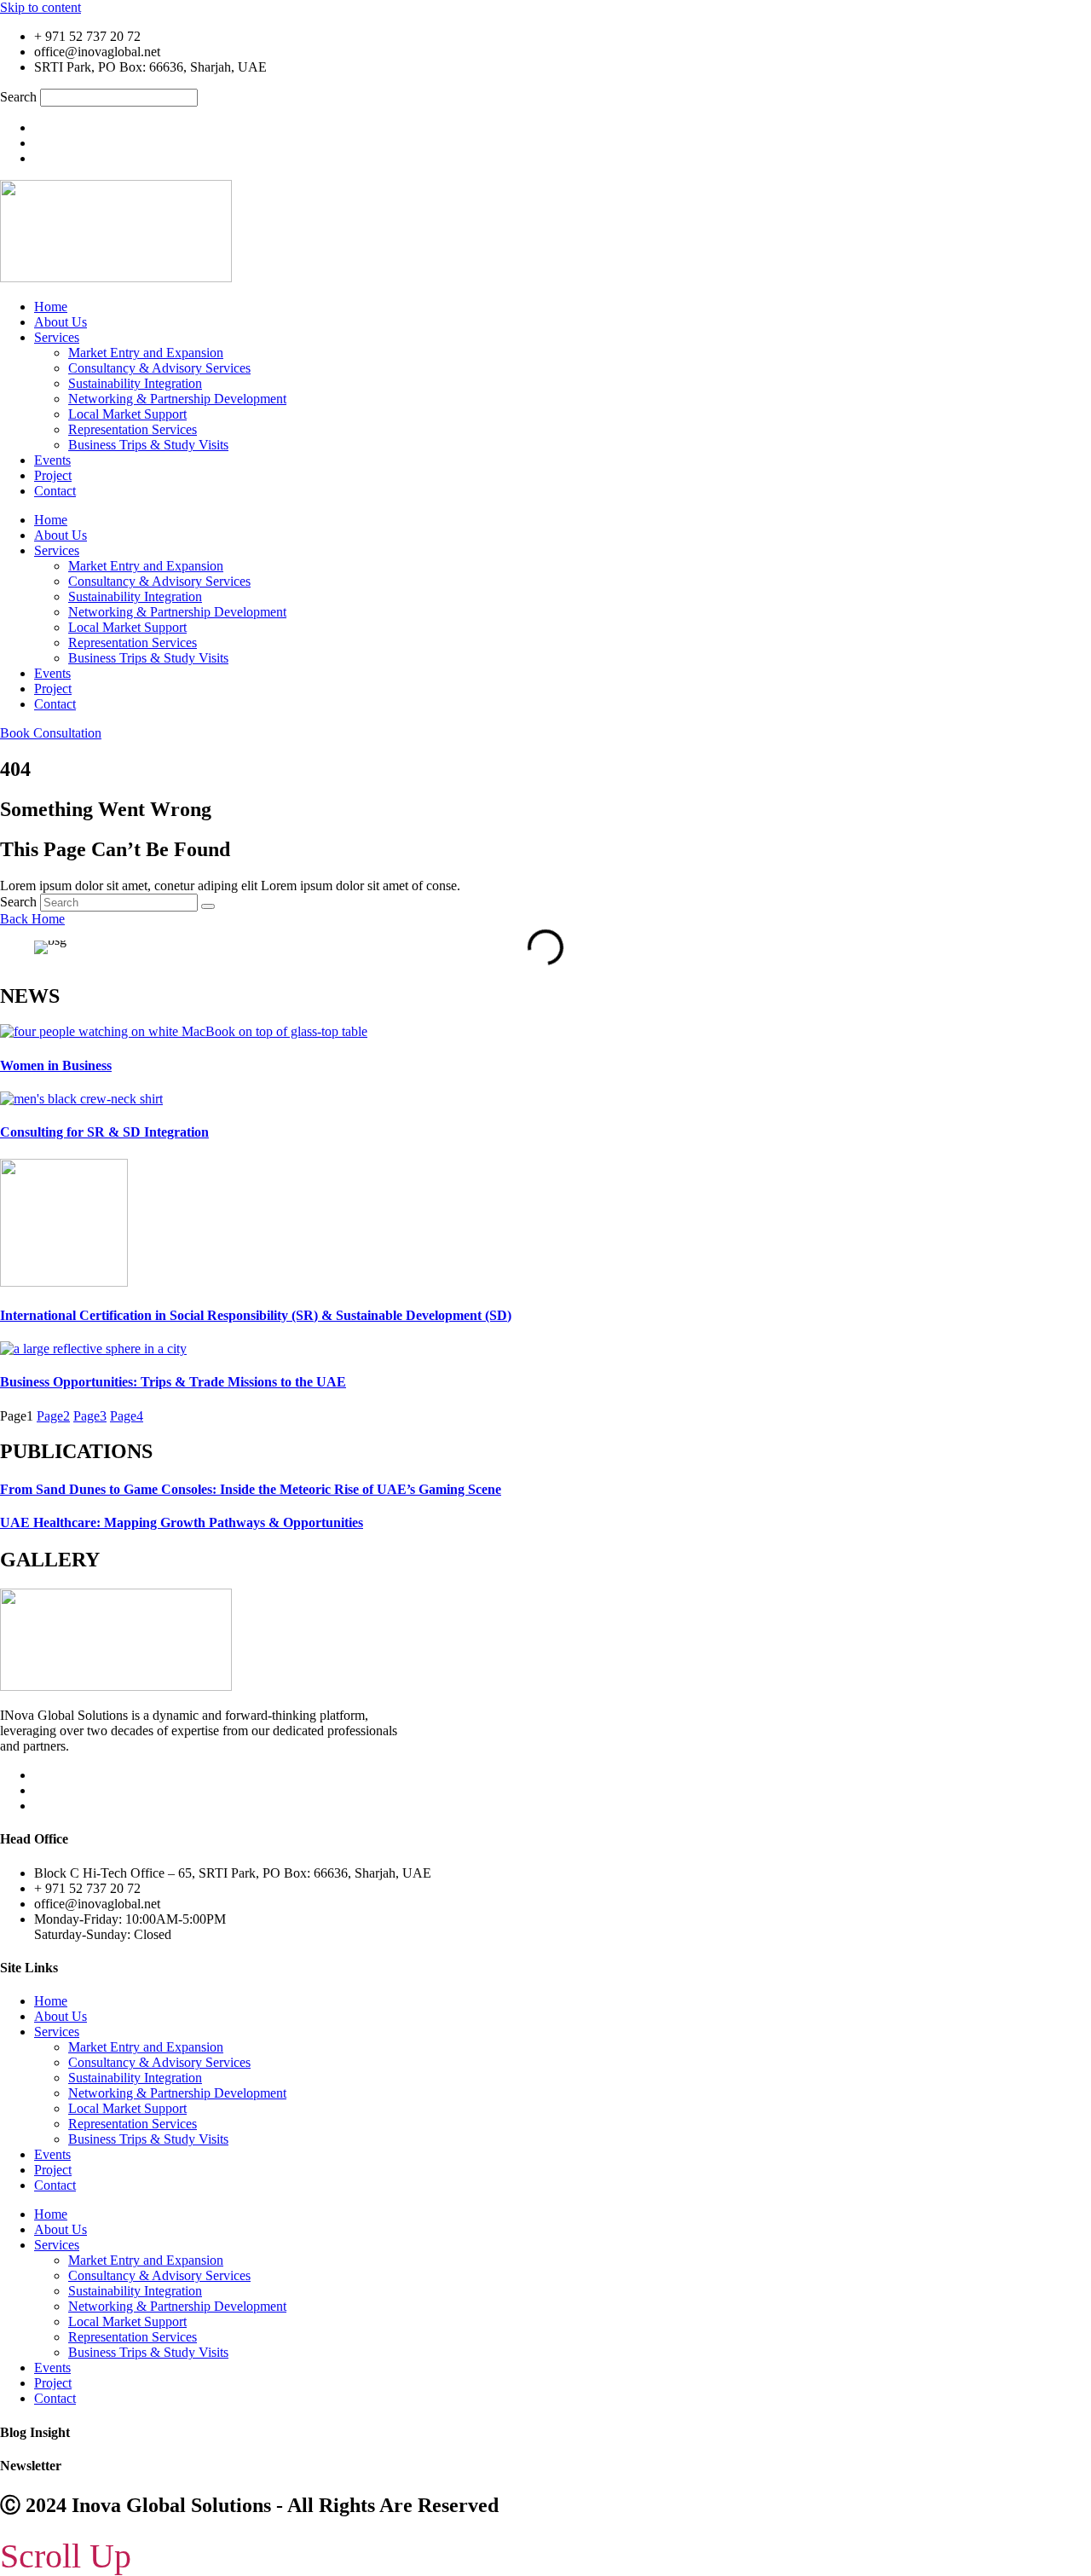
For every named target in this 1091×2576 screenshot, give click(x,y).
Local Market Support (127, 414)
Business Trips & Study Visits (148, 445)
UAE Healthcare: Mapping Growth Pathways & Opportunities (182, 1522)
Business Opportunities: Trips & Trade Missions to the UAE (173, 1382)
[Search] (208, 906)
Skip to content (40, 7)
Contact (55, 491)
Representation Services (133, 429)
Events (52, 460)
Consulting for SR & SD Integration (104, 1132)
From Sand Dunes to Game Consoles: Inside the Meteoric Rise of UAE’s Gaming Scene (251, 1489)
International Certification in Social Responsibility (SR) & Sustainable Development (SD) (256, 1315)
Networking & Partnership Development (177, 399)
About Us (61, 322)
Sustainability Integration (135, 383)
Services (57, 337)
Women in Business (56, 1065)
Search (18, 97)
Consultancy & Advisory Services (159, 368)
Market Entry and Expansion (146, 353)
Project (53, 475)
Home (51, 307)
